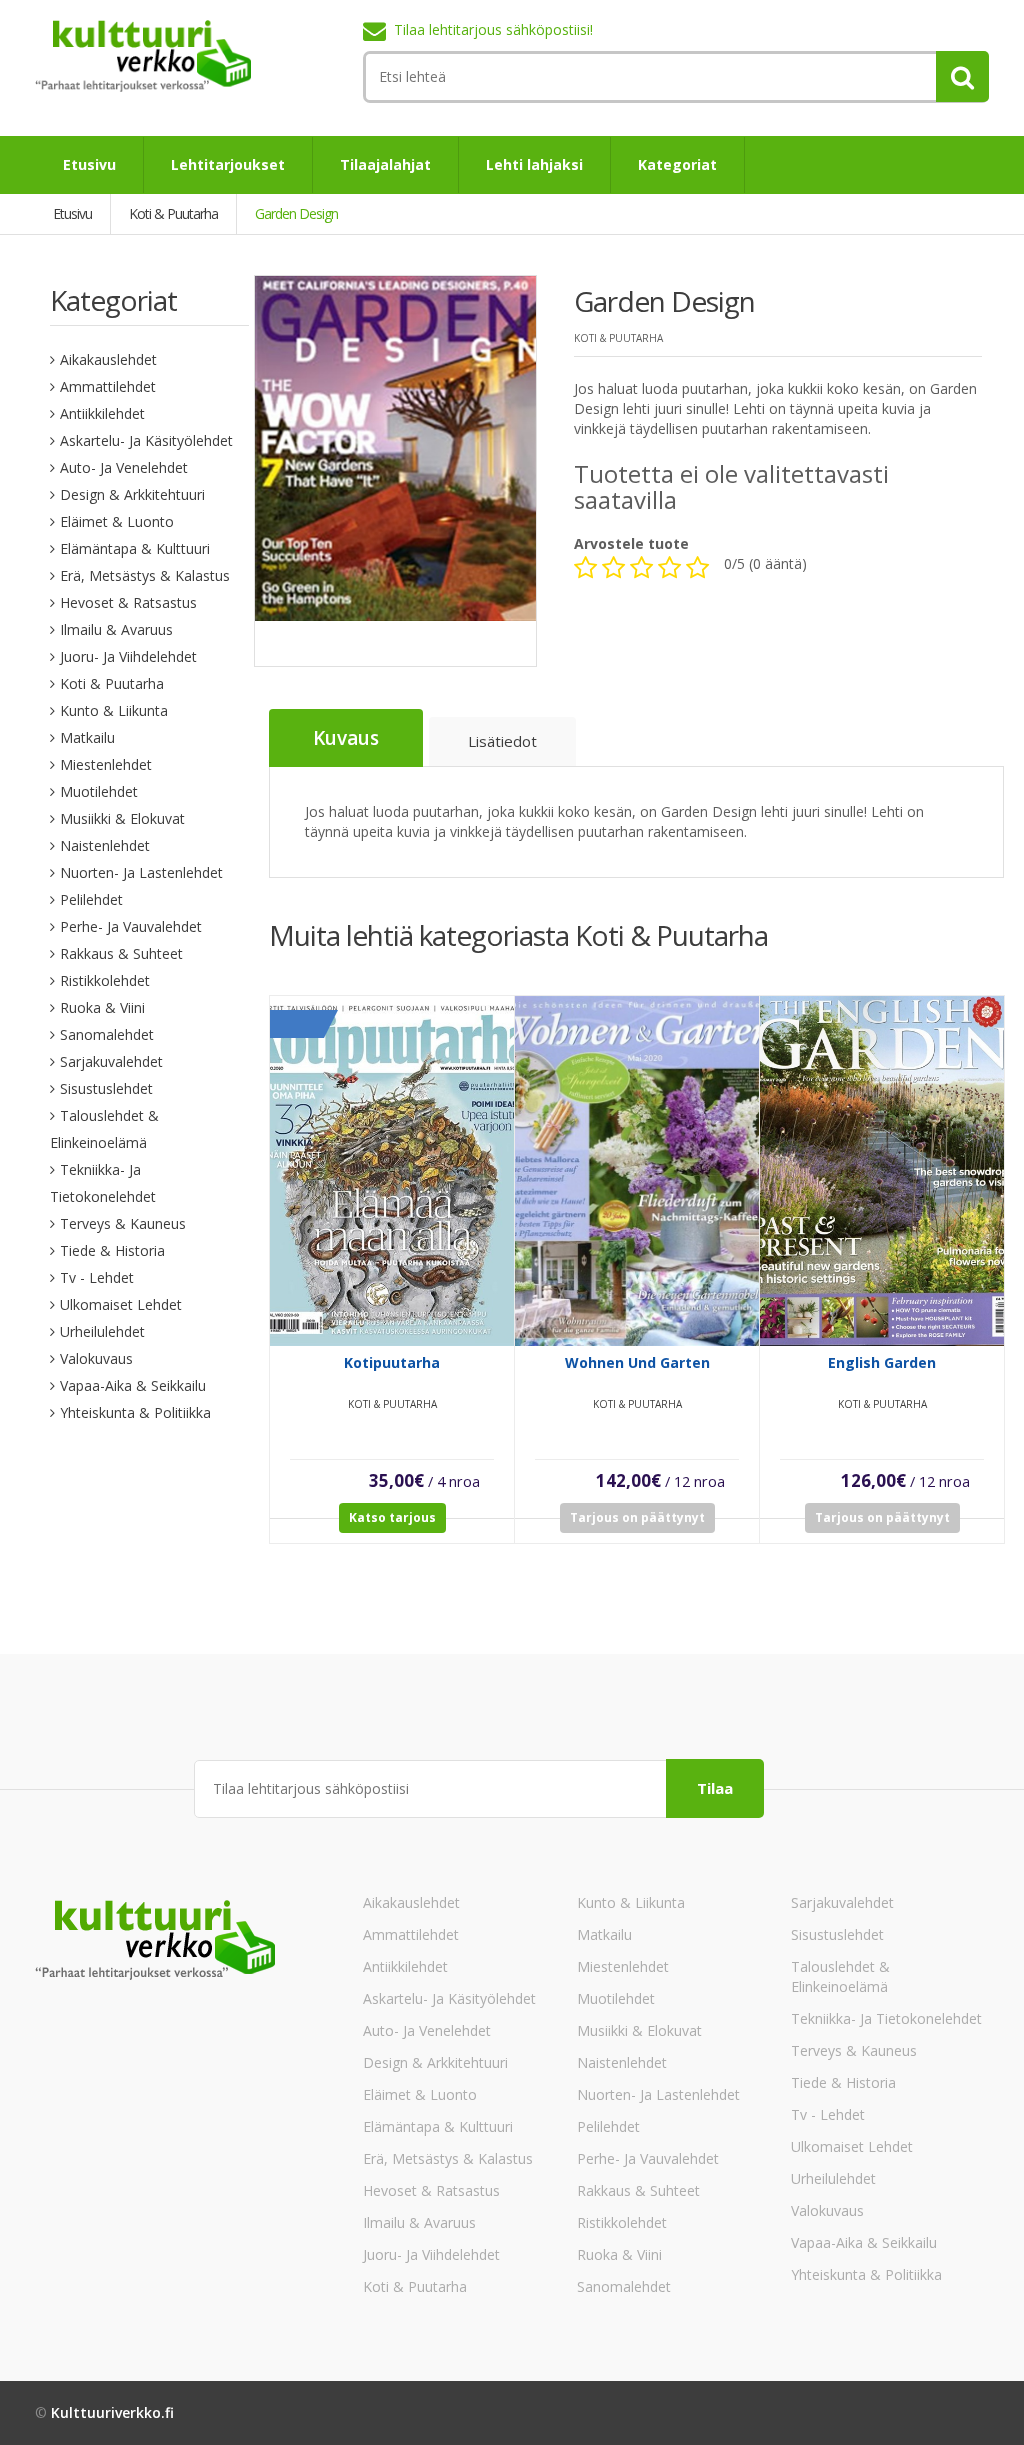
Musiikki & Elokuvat (122, 818)
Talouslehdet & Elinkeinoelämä (840, 1976)
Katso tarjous (392, 1517)
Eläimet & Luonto (117, 521)
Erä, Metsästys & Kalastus (145, 575)
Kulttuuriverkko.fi (112, 2412)
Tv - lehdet (97, 1277)
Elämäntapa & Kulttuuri (135, 548)
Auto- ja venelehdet (124, 467)
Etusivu (89, 164)
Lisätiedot (502, 741)
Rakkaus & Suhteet (121, 953)
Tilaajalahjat (385, 164)
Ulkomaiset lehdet (121, 1304)
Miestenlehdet (106, 764)
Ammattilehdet (108, 386)
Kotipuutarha (392, 1362)
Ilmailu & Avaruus (116, 629)
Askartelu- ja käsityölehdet (146, 440)
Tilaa (715, 1788)
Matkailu (87, 737)
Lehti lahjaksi (534, 164)
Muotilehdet (99, 791)
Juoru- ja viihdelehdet (128, 656)
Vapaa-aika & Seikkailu (133, 1385)
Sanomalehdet (107, 1034)
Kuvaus (346, 738)
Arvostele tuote (631, 543)
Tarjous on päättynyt (637, 1517)
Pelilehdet (91, 899)
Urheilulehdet (102, 1331)
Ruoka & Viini (102, 1007)
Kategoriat (677, 164)
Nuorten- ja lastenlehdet (141, 872)
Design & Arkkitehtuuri (132, 494)
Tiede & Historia (112, 1250)
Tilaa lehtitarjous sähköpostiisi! (493, 29)
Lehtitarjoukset (228, 164)
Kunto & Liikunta (114, 710)
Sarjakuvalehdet (111, 1061)
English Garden (882, 1362)
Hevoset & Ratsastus (128, 602)
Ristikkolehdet (105, 980)
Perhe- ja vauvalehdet (131, 926)
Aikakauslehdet (108, 359)
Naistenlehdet (105, 845)
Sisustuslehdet (106, 1088)
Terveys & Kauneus (123, 1223)
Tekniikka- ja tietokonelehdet (886, 2018)
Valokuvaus (96, 1358)
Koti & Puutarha (112, 683)
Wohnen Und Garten (637, 1362)
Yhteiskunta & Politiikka (135, 1412)
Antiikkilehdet (102, 413)
